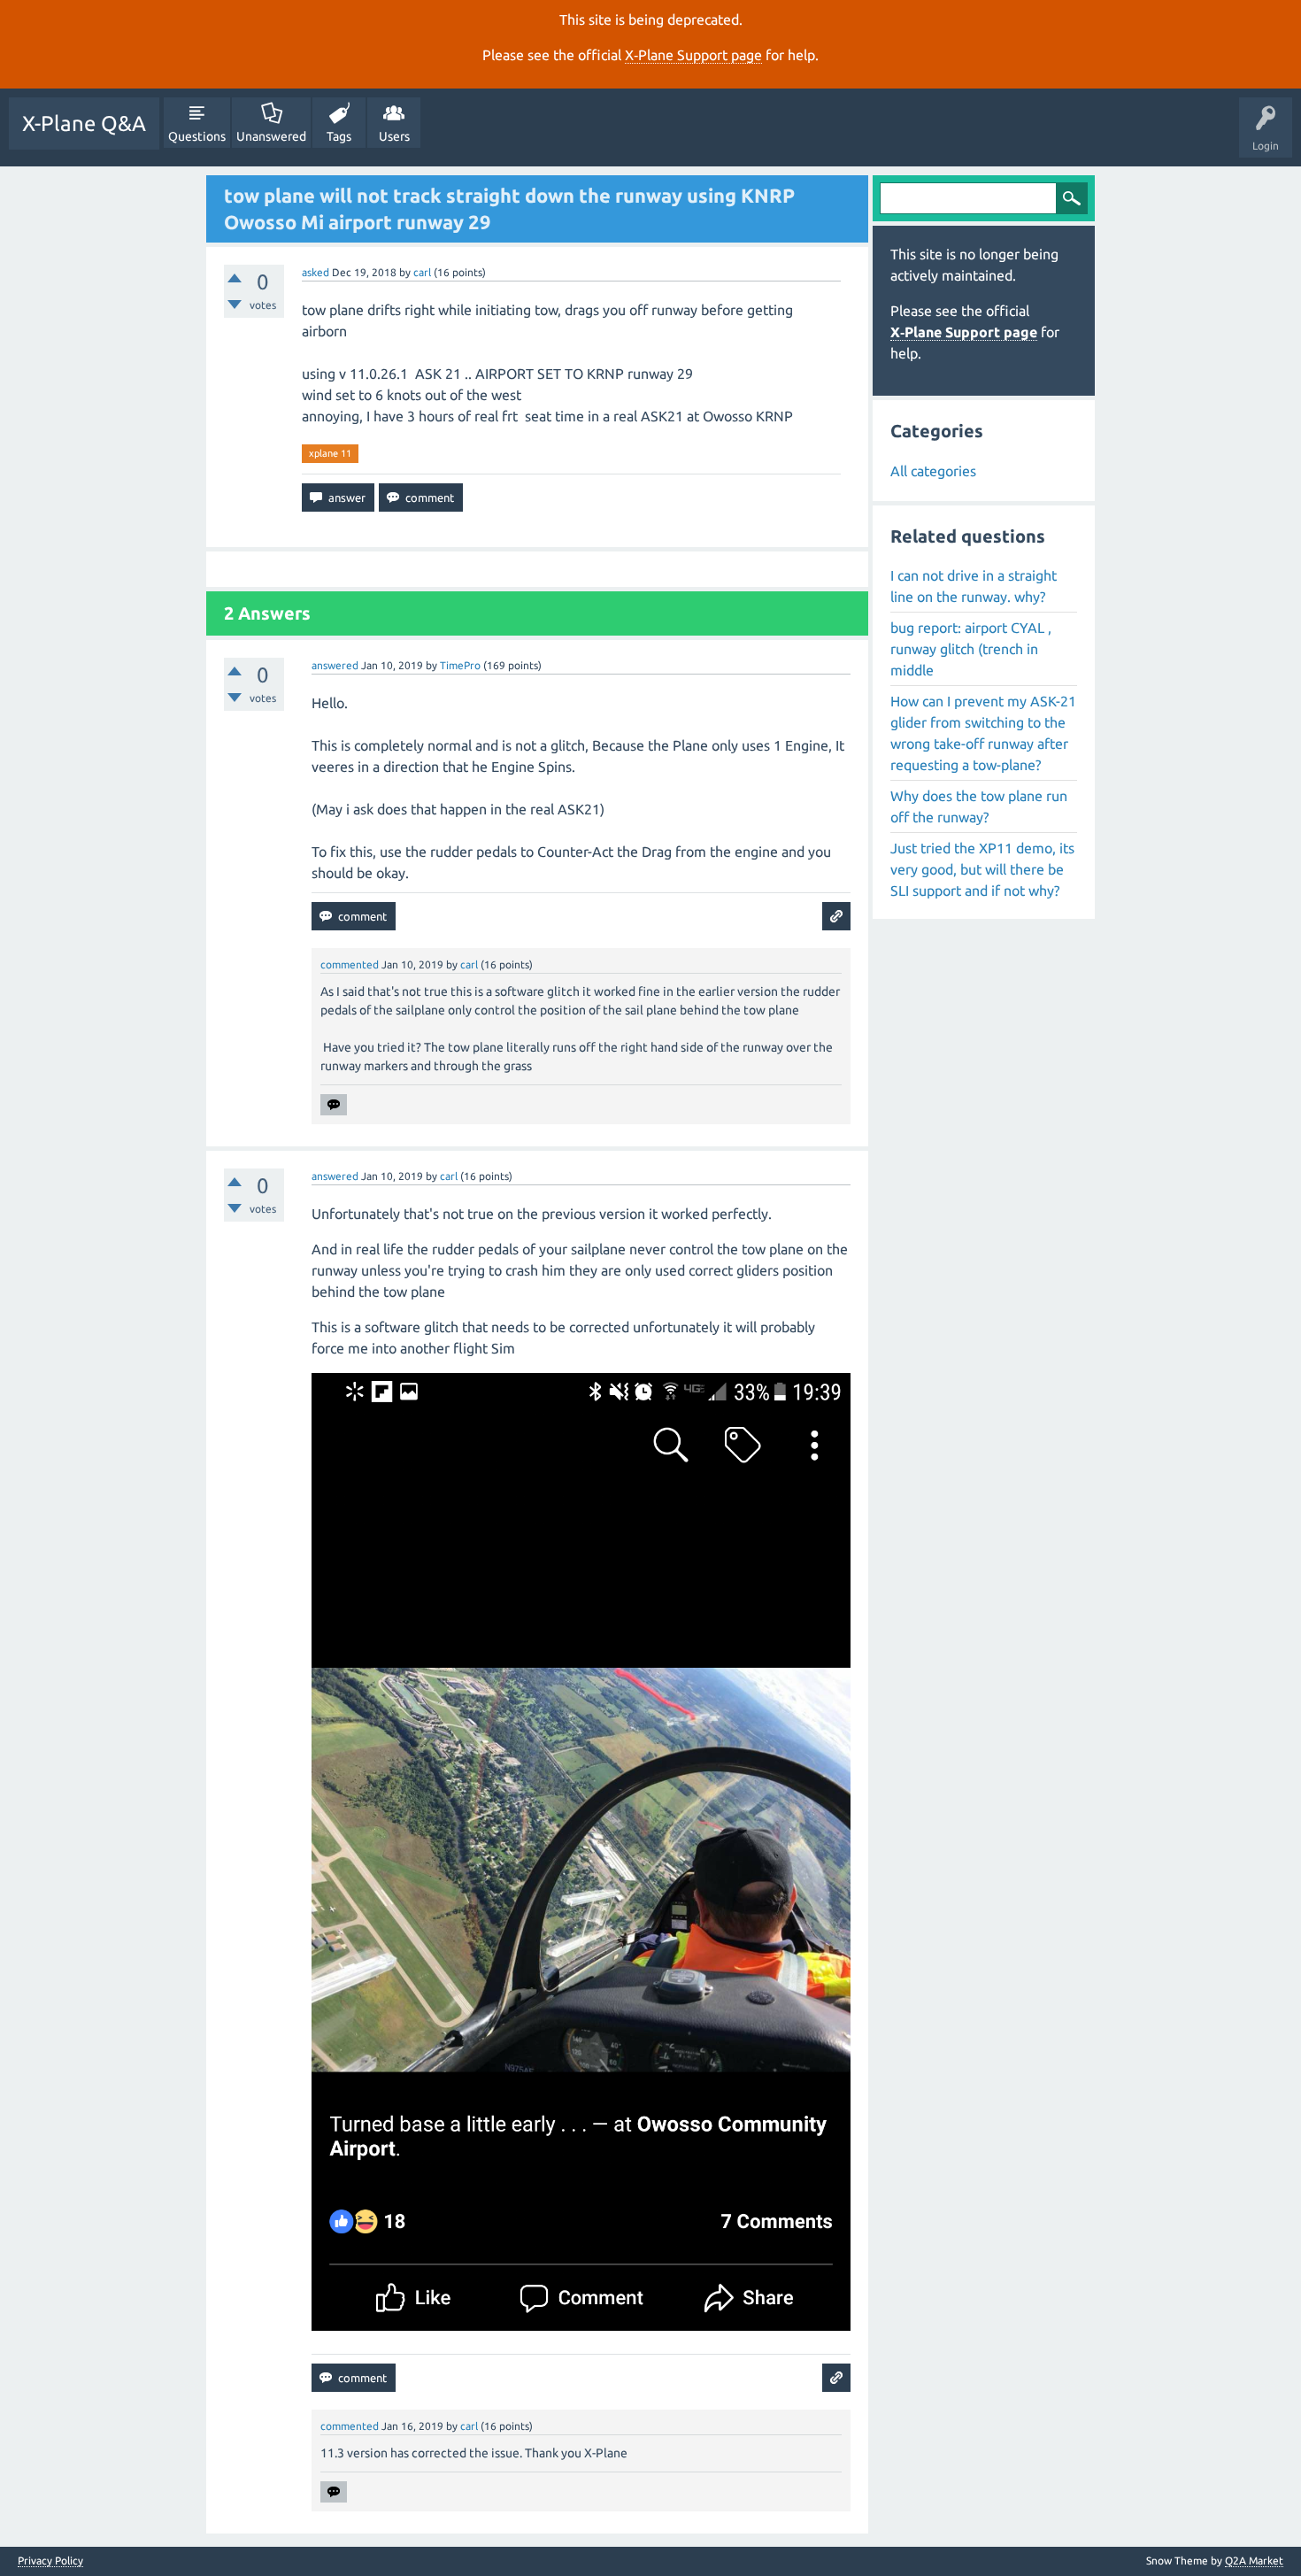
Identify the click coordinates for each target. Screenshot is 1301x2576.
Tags (339, 136)
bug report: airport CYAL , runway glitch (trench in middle (971, 649)
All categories (933, 471)
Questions (197, 136)
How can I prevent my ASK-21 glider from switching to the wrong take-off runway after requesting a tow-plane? (983, 733)
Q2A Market (1254, 2561)
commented (350, 964)
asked (316, 272)
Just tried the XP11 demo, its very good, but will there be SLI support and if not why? (982, 869)
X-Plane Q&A (84, 123)
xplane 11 (330, 453)
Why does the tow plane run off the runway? (979, 806)
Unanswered (271, 136)
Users (394, 136)
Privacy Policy (50, 2561)
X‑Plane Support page (693, 55)
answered (335, 665)
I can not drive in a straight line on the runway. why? (974, 586)
